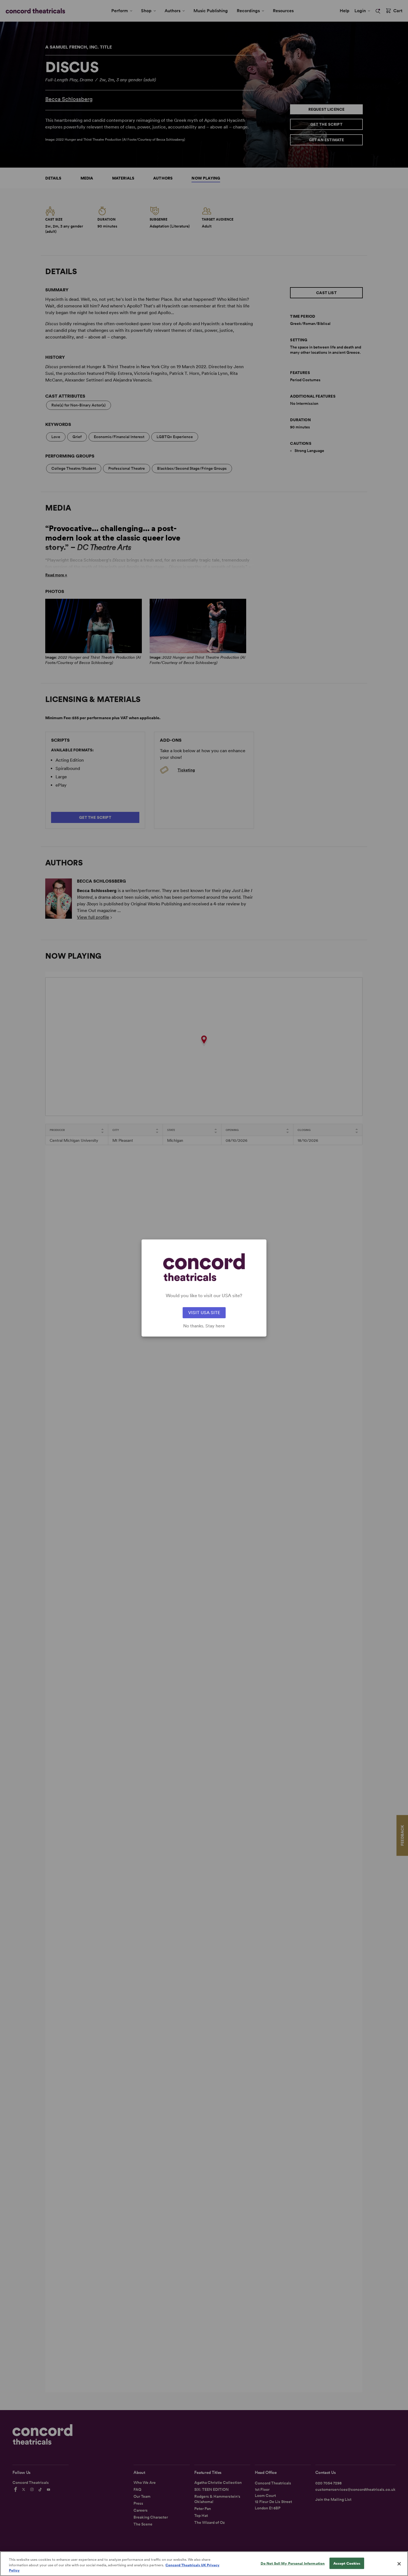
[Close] (399, 2564)
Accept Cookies (347, 2563)
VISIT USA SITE (204, 1313)
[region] (204, 2564)
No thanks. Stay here (204, 1326)
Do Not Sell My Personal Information (293, 2563)
